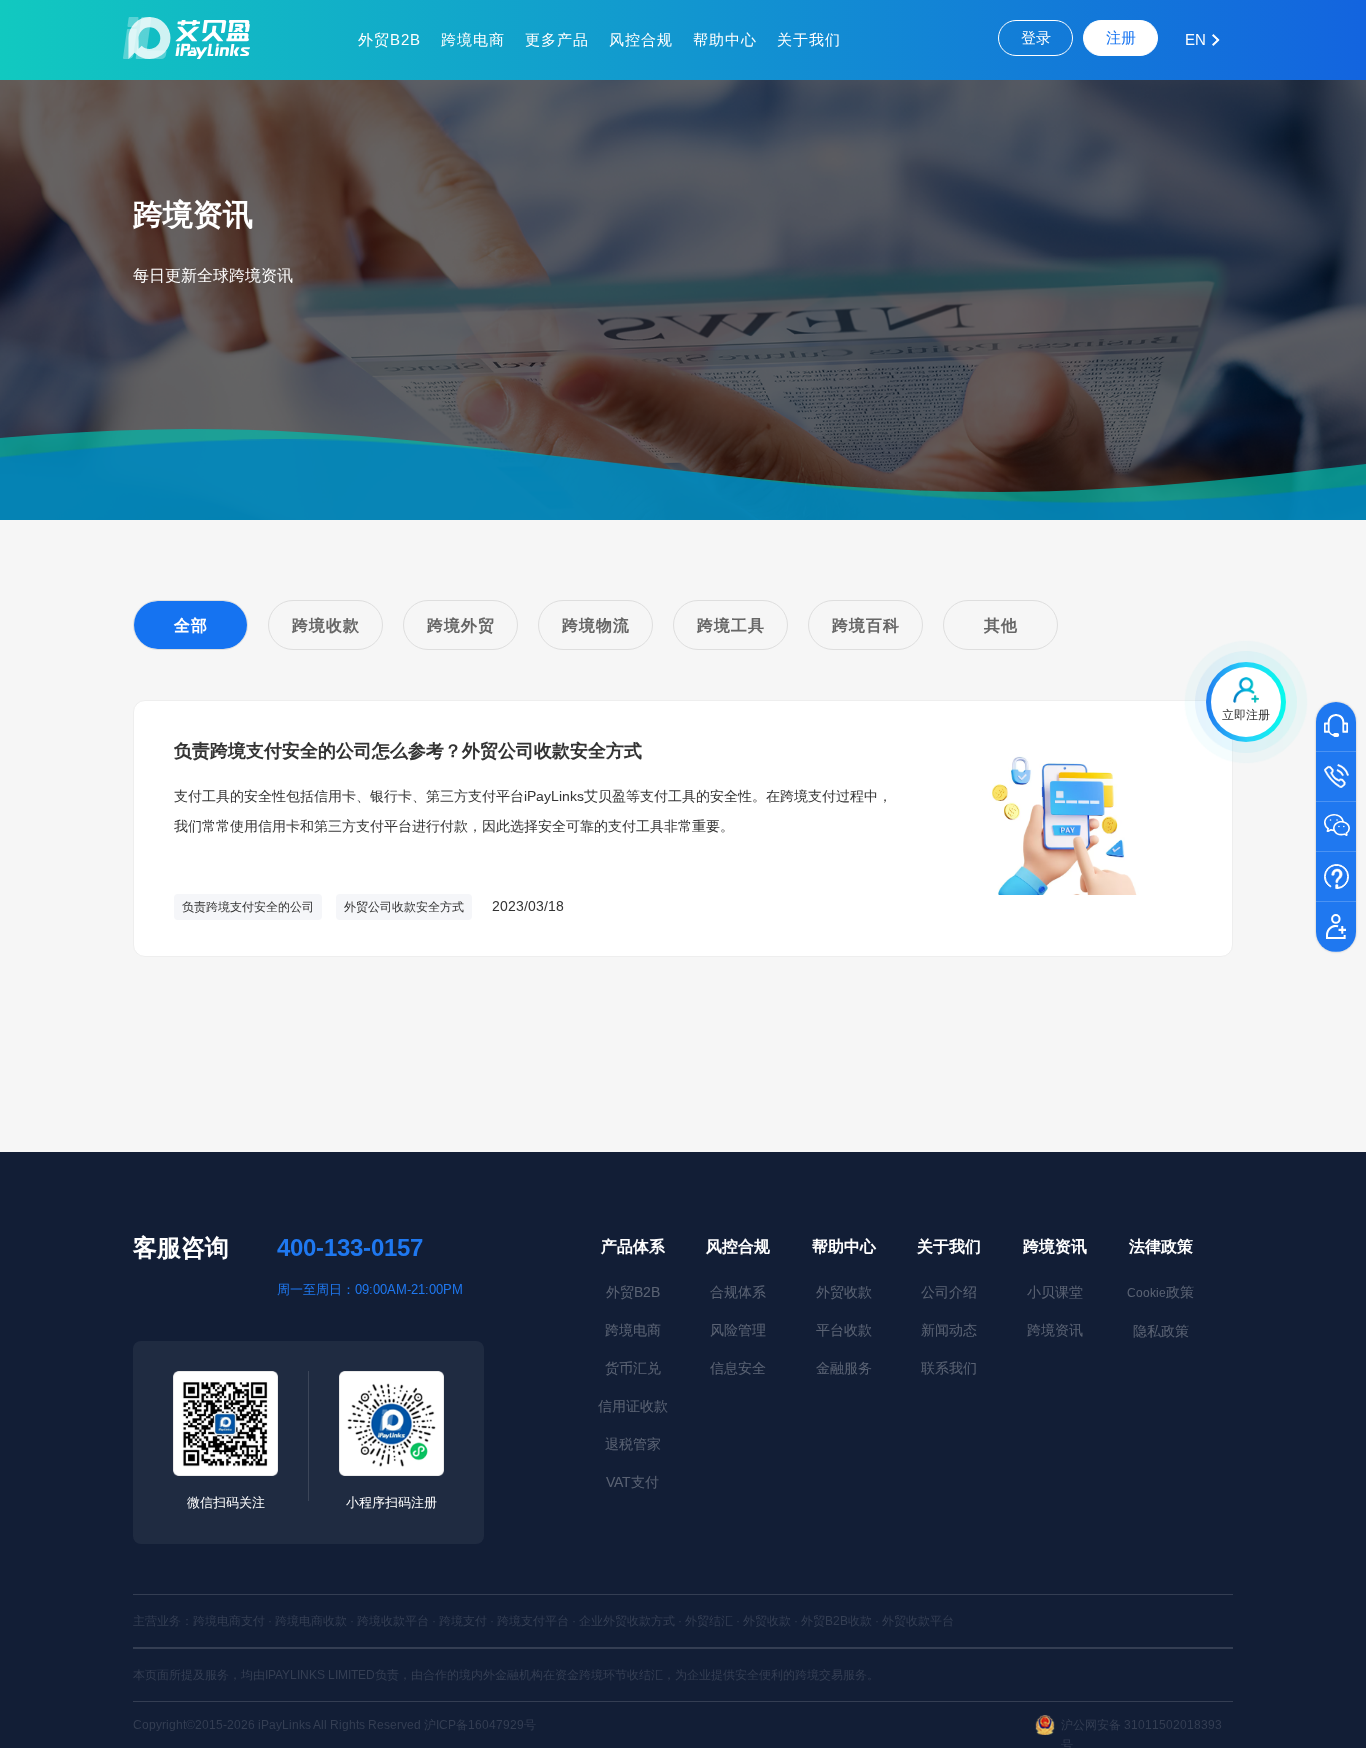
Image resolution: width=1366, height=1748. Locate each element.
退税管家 (633, 1444)
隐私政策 (1161, 1331)
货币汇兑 (633, 1368)
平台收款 (844, 1330)
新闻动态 (949, 1330)
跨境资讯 (1055, 1246)
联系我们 (949, 1368)
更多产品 (557, 39)
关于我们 (809, 39)
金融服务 (844, 1368)
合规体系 (738, 1292)
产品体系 (633, 1246)
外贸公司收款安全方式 (404, 907)
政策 (1160, 1292)
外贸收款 (844, 1292)
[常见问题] (1336, 878)
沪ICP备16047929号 (480, 1725)
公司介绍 (949, 1292)
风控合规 (641, 39)
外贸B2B (389, 39)
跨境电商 (473, 39)
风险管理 (738, 1330)
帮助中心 (725, 39)
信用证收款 (633, 1406)
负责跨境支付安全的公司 (248, 907)
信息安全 (738, 1368)
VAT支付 (632, 1482)
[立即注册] (1336, 928)
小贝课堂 (1055, 1292)
